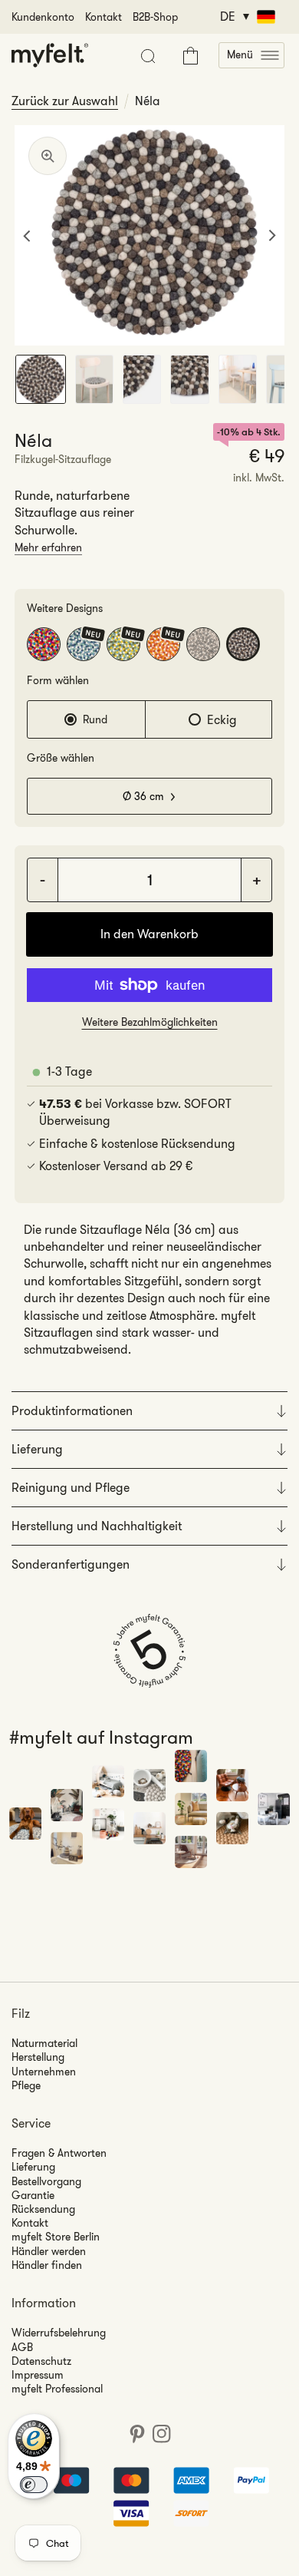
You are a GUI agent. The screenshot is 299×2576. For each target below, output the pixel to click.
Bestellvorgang (46, 2181)
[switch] (34, 2485)
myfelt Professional (57, 2389)
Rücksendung (43, 2209)
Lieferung (33, 2167)
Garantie (33, 2195)
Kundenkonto (43, 17)
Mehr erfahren (48, 547)
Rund (95, 719)
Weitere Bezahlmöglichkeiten (150, 1022)
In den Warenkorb (149, 934)
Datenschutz (41, 2361)
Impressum (38, 2375)
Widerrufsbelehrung (59, 2333)
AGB (22, 2347)
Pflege (26, 2085)
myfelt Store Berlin (56, 2237)
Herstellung (38, 2057)
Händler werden (49, 2251)
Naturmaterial (44, 2043)
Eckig (222, 720)
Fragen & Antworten (59, 2153)
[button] (251, 55)
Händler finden (47, 2265)
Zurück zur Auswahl (65, 101)
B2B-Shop (155, 17)
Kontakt (103, 17)
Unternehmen (44, 2072)
